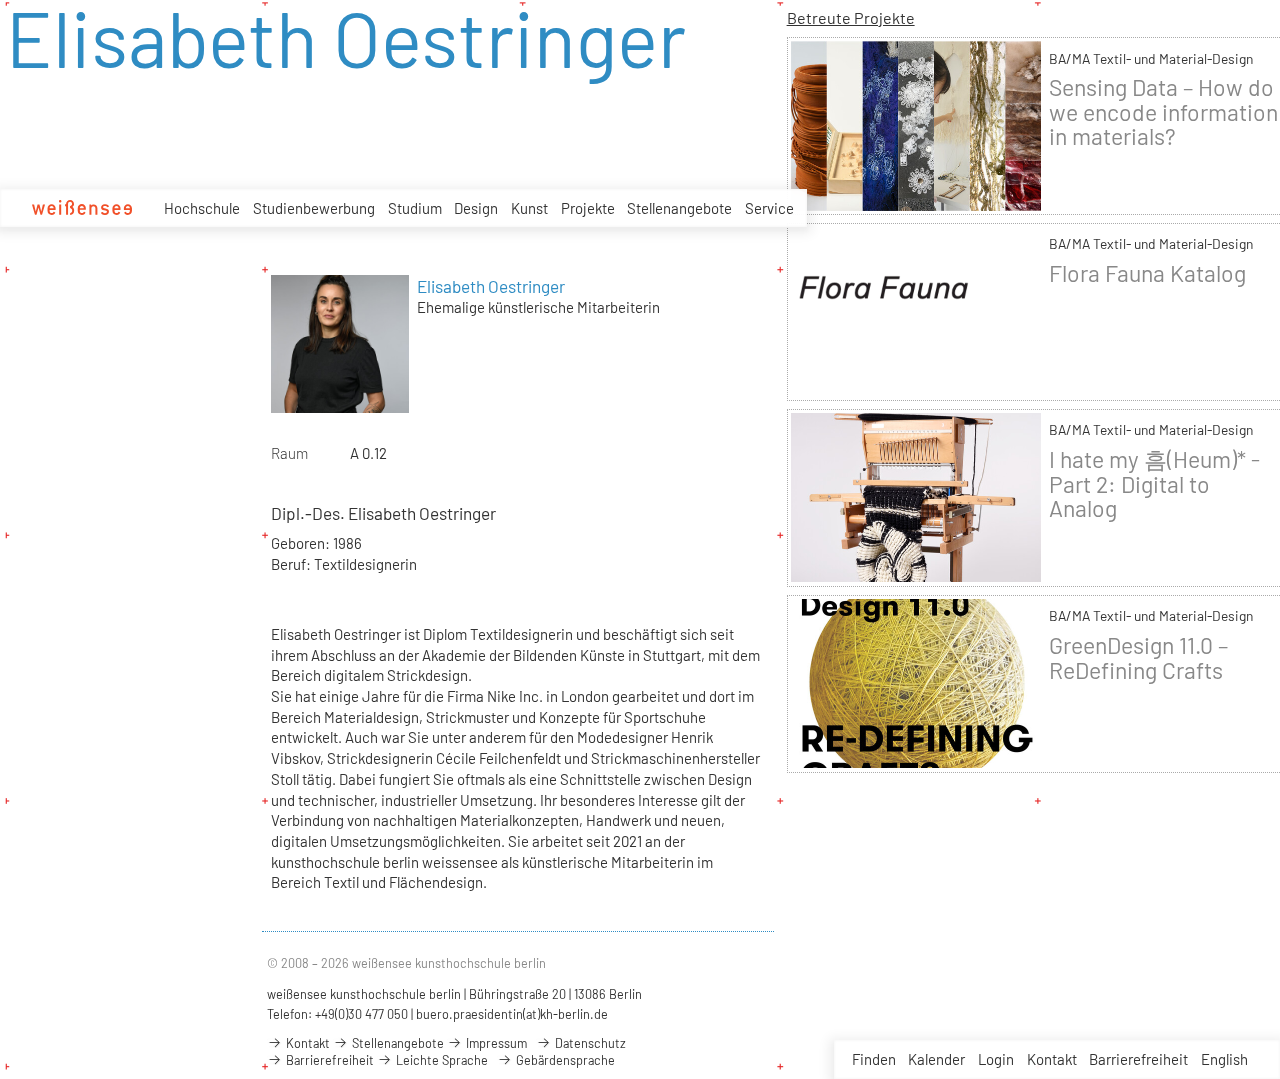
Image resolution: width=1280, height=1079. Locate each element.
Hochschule (202, 208)
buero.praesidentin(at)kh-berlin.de (512, 1014)
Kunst (529, 208)
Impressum (495, 1043)
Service (769, 208)
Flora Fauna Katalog (1147, 273)
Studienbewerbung (314, 208)
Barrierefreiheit (1138, 1059)
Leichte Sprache (440, 1060)
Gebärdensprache (564, 1060)
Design (476, 208)
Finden (874, 1059)
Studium (415, 208)
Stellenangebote (679, 208)
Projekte (588, 208)
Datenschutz (589, 1043)
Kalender (936, 1059)
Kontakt (1052, 1059)
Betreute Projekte (851, 17)
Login (996, 1059)
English (1224, 1059)
